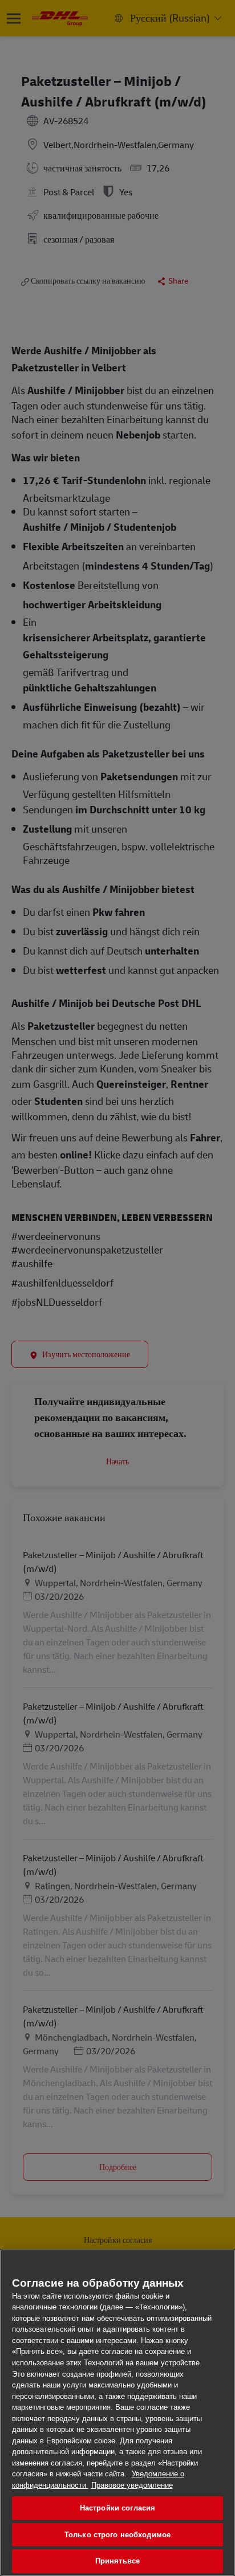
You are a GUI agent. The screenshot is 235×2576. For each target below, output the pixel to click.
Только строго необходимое (117, 2535)
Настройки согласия (117, 2508)
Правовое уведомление (132, 2485)
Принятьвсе (117, 2561)
